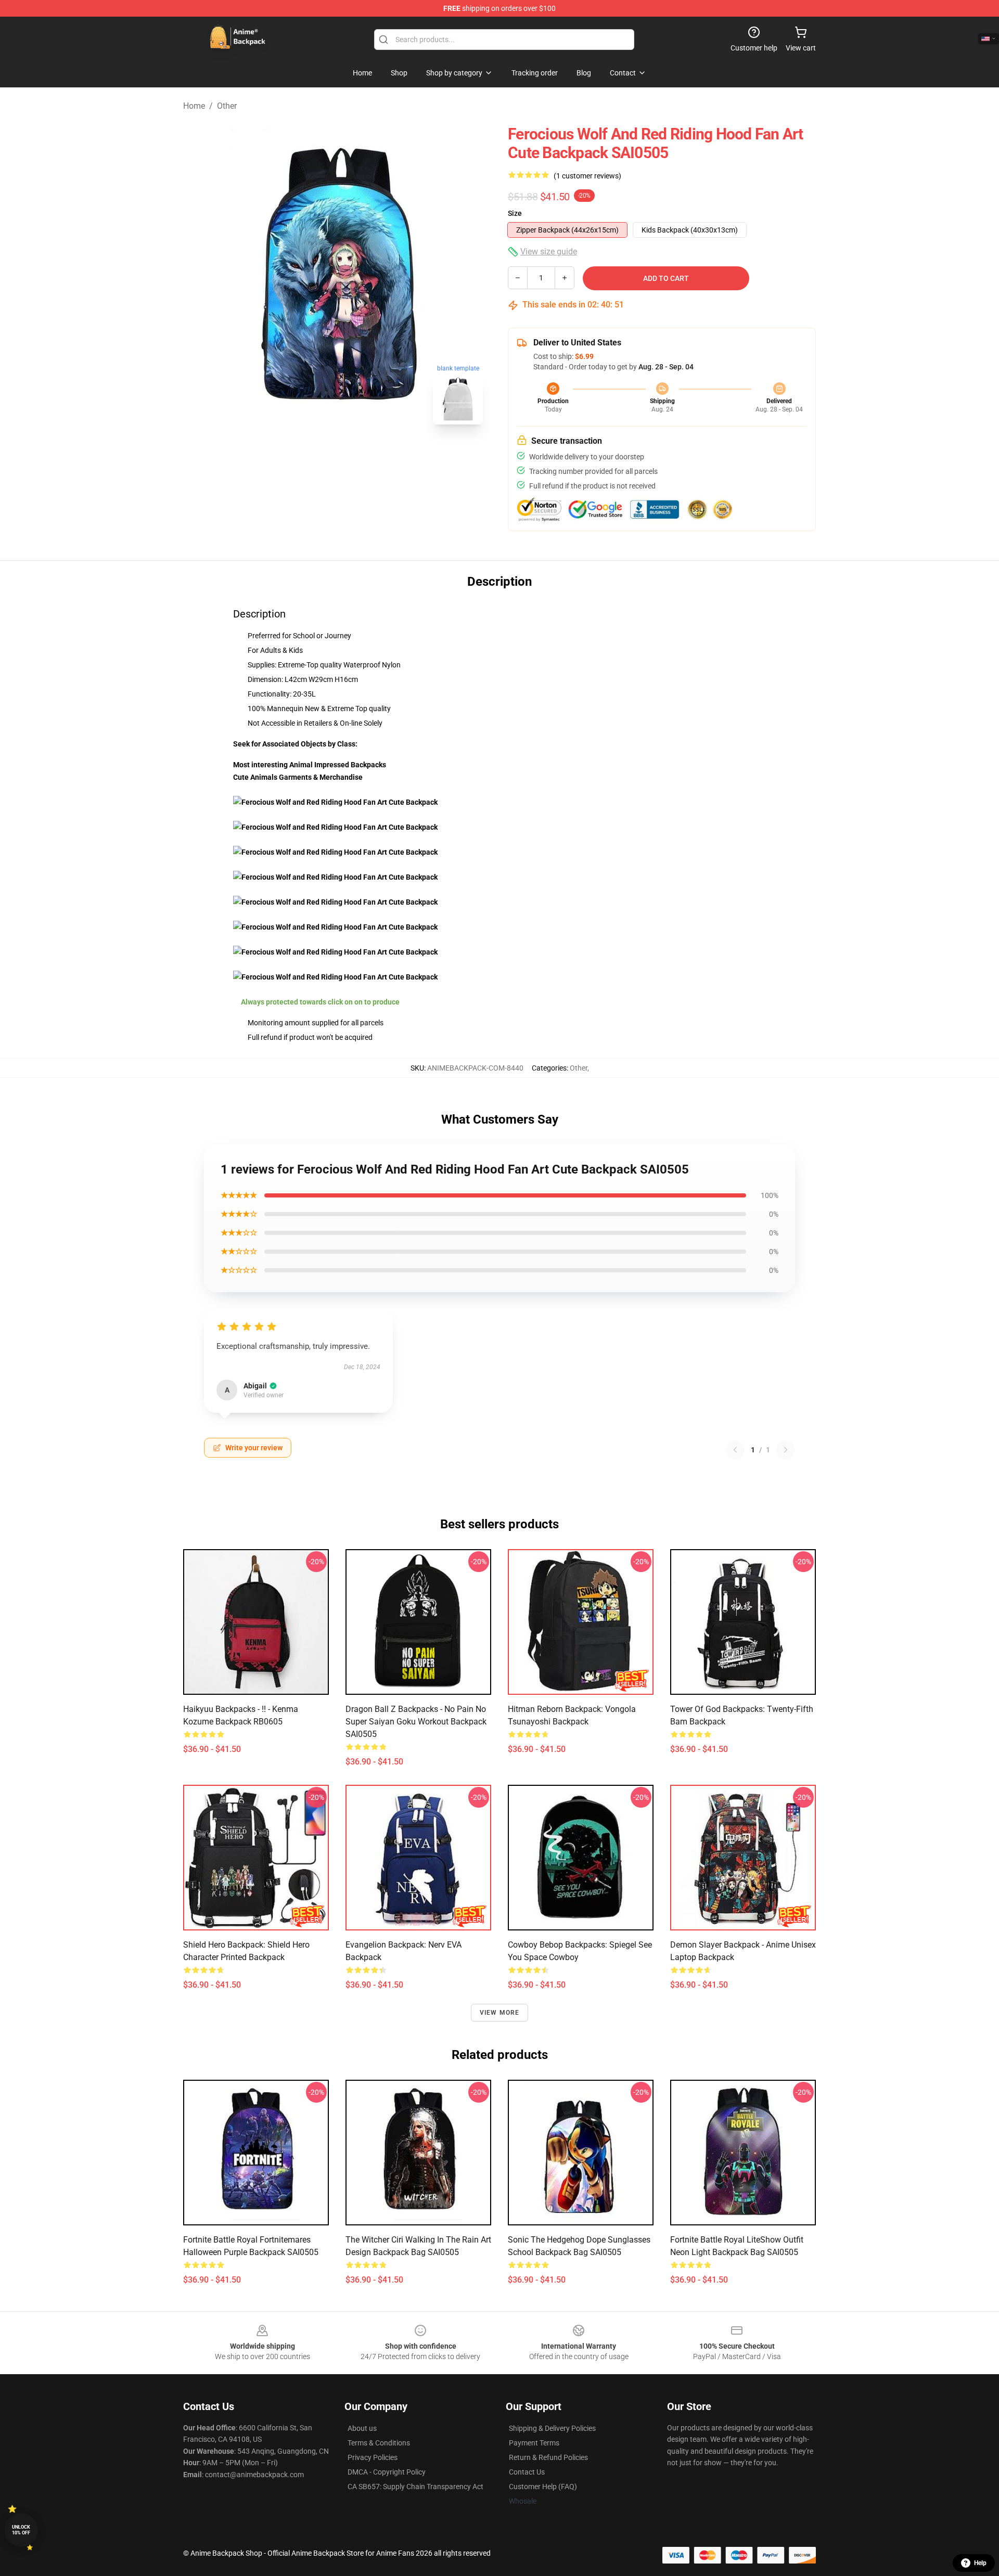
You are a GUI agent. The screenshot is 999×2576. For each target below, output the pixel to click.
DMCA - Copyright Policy (387, 2472)
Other (227, 106)
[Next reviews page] (786, 1450)
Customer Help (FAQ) (543, 2487)
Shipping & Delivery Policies (552, 2428)
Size (515, 213)
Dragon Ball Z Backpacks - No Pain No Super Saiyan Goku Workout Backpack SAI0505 (416, 1722)
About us (362, 2428)
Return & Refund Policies (548, 2457)
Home (194, 106)
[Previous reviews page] (735, 1450)
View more (500, 2013)
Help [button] (980, 2563)
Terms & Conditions (379, 2443)
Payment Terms (534, 2443)
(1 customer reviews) (587, 176)
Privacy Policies (373, 2457)
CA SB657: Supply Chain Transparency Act (415, 2487)
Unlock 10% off (21, 2530)
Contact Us (527, 2472)
